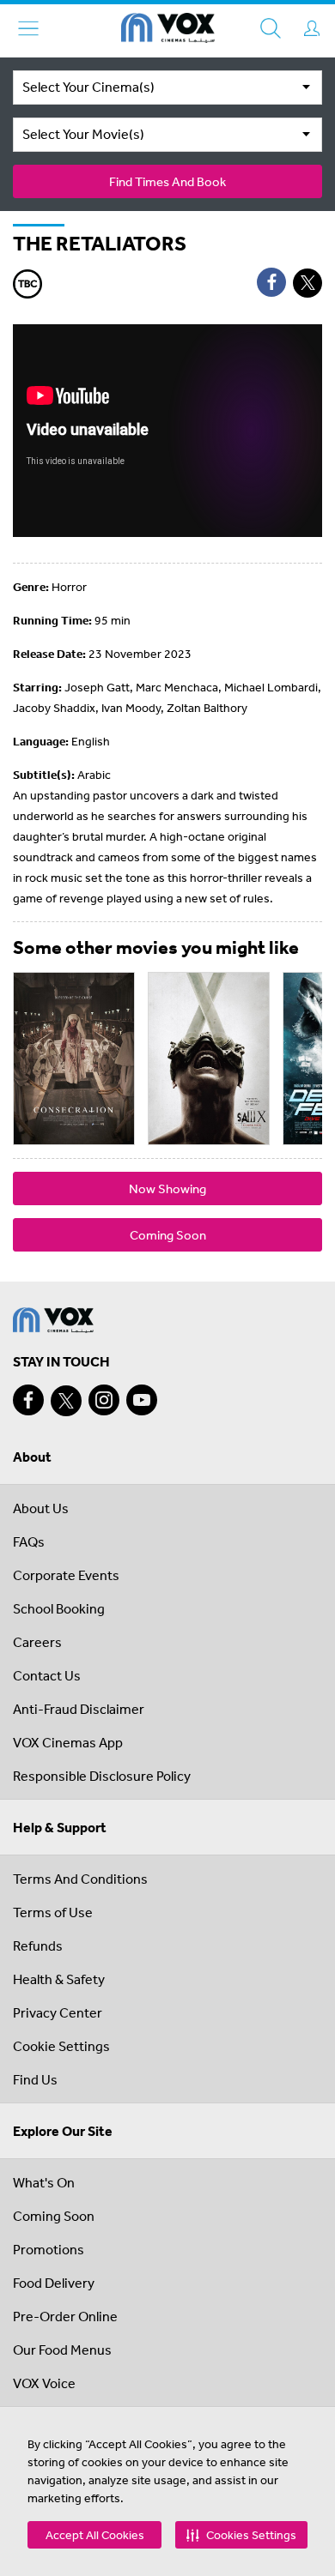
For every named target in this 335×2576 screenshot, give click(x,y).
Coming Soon (168, 1235)
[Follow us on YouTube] (142, 1400)
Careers (37, 1642)
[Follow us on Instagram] (104, 1400)
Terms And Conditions (80, 1879)
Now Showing (167, 1188)
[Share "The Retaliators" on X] (308, 283)
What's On (44, 2182)
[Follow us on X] (66, 1401)
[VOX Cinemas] (168, 31)
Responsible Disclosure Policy (102, 1776)
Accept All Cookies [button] (95, 2535)
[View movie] (74, 1059)
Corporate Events (66, 1575)
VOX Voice (44, 2383)
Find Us (35, 2079)
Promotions (49, 2249)
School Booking (59, 1608)
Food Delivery (54, 2283)
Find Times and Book (167, 181)
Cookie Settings (61, 2046)
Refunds (38, 1946)
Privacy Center (58, 2012)
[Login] (312, 28)
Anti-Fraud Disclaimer (79, 1709)
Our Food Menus (62, 2350)
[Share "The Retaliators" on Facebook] (271, 282)
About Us (41, 1508)
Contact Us (47, 1675)
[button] (241, 2535)
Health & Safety (59, 1979)
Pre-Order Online (65, 2316)
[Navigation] (28, 28)
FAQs (29, 1541)
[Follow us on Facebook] (28, 1400)
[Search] (271, 28)
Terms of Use (53, 1912)
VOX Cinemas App (68, 1742)
